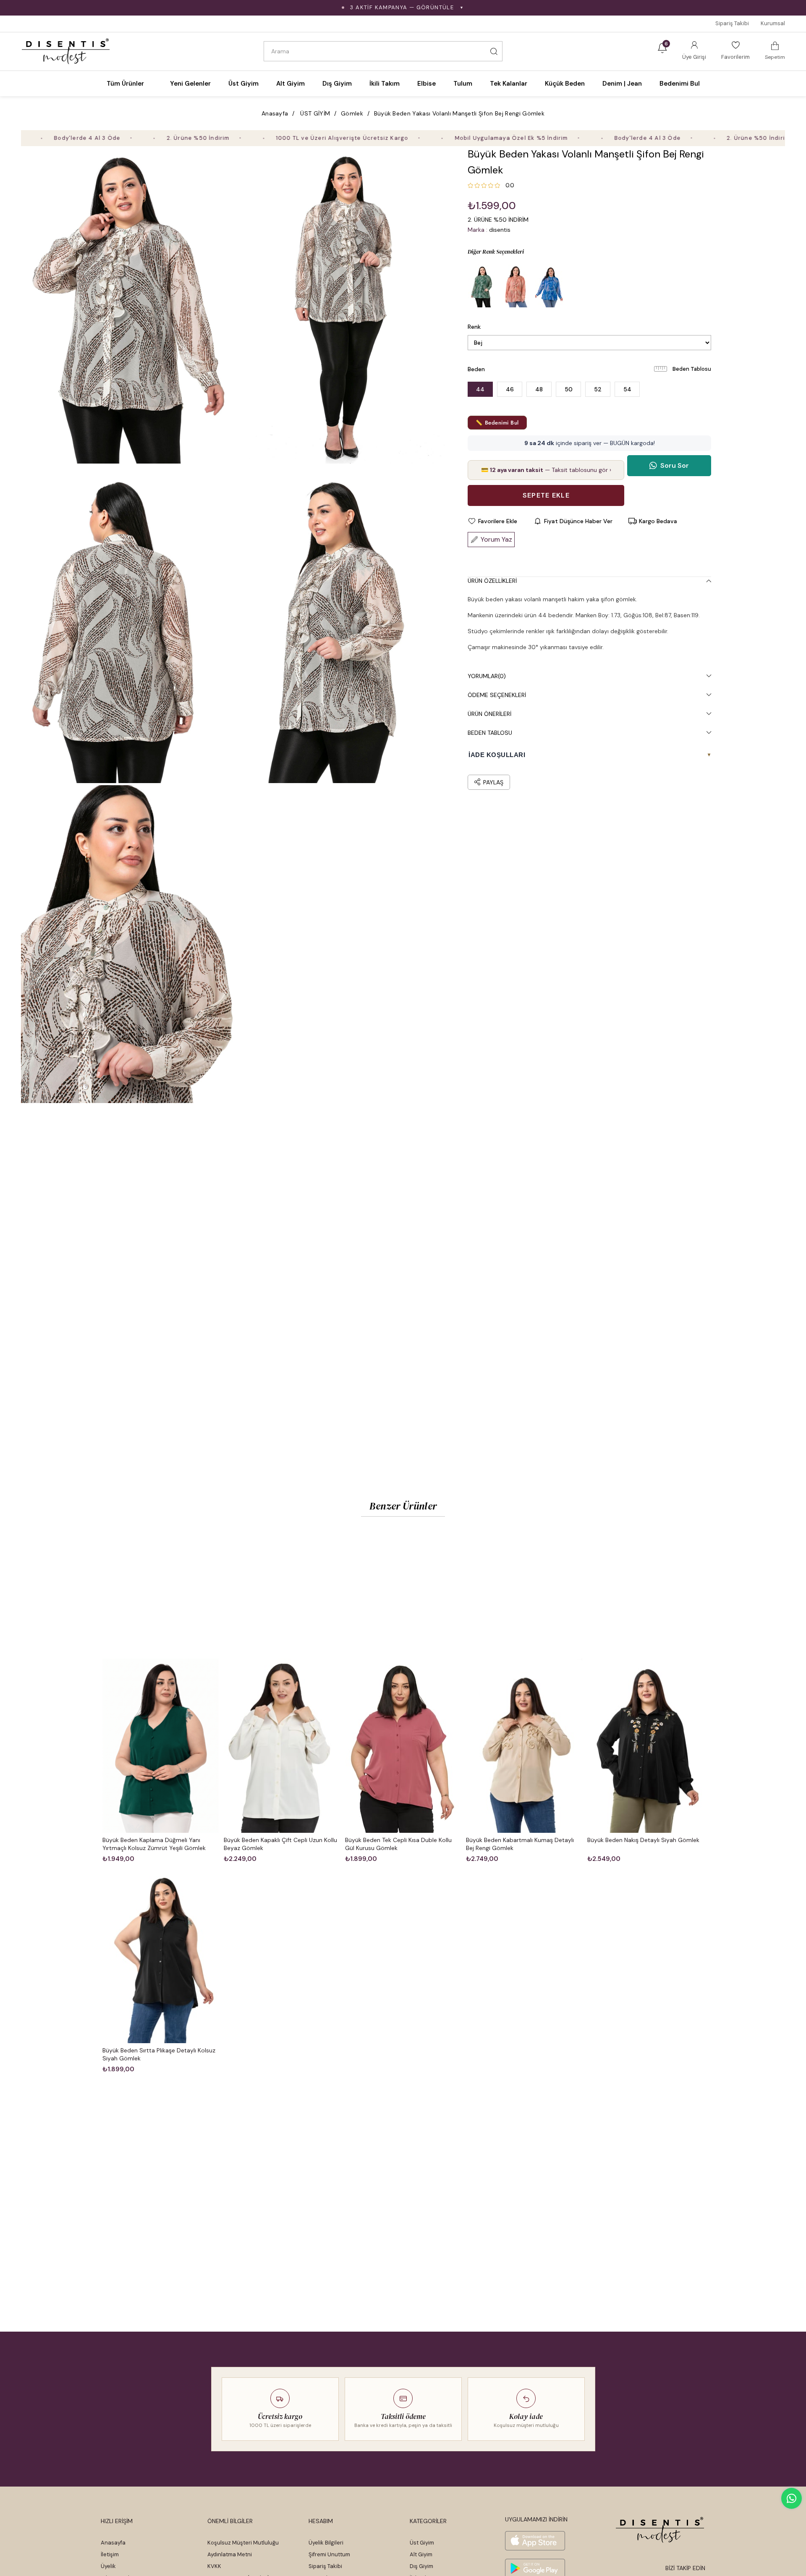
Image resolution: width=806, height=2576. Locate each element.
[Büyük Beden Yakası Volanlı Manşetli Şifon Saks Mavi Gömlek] (550, 286)
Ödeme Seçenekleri (497, 695)
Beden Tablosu (692, 369)
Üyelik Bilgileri (326, 2543)
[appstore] (535, 2541)
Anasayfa (113, 2543)
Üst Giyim (422, 2543)
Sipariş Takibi (732, 23)
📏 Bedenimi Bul (497, 423)
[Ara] (494, 51)
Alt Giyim (421, 2554)
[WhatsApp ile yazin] (792, 2498)
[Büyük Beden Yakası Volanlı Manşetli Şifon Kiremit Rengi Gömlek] (516, 286)
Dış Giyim (421, 2566)
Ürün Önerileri (489, 714)
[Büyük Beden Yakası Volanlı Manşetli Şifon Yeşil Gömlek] (482, 286)
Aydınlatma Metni (230, 2554)
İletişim (110, 2554)
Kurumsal (773, 23)
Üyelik (108, 2566)
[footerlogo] (660, 2530)
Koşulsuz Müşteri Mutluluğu (243, 2543)
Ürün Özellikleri (492, 581)
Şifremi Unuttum (329, 2554)
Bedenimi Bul (680, 84)
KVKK (214, 2566)
